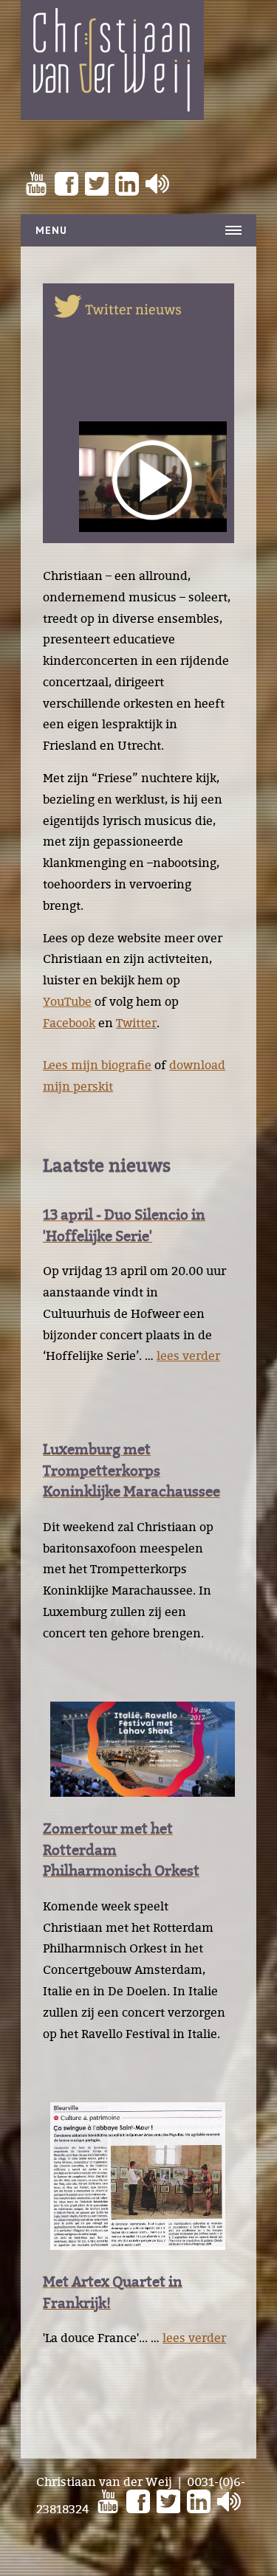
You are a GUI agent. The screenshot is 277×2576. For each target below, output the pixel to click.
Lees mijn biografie (97, 1065)
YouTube (67, 1001)
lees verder (188, 1356)
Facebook (69, 1023)
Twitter (136, 1023)
